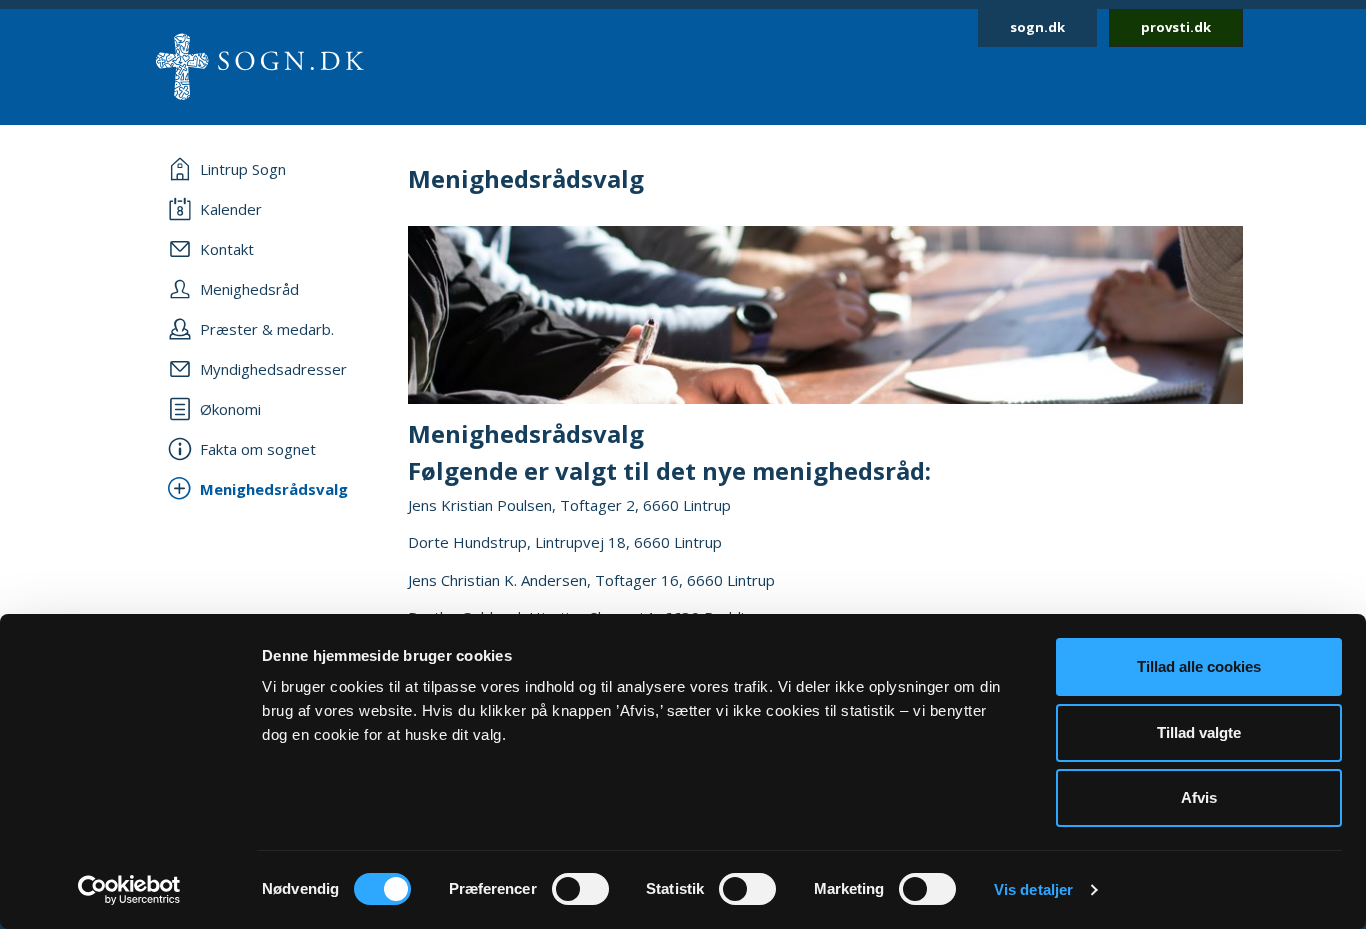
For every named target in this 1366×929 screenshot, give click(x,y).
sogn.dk (1037, 27)
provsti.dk (1176, 27)
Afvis (1199, 797)
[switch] (580, 889)
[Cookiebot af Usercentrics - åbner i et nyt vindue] (129, 890)
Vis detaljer (1033, 889)
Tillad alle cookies (1199, 666)
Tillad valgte (1199, 732)
